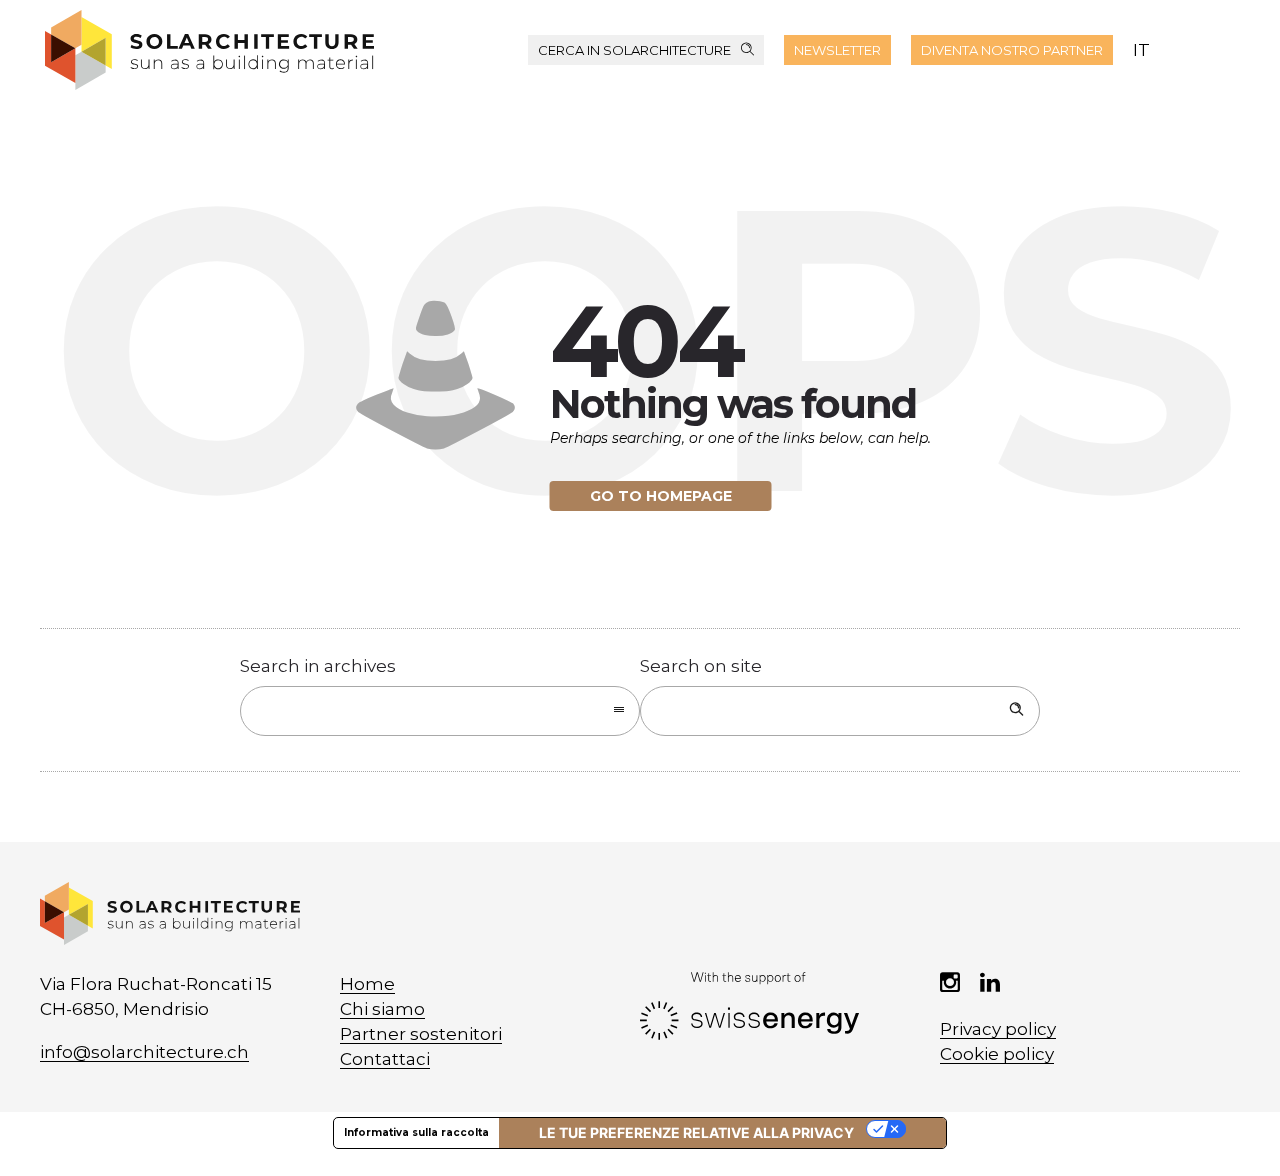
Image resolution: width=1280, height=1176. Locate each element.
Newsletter (837, 50)
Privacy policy (998, 1029)
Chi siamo (382, 1009)
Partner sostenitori (421, 1034)
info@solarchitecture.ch (144, 1052)
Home (367, 984)
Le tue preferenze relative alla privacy (696, 1132)
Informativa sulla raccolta (416, 1132)
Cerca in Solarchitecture (634, 50)
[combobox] (440, 711)
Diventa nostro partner (1012, 50)
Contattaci (385, 1059)
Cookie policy (997, 1054)
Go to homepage (661, 496)
